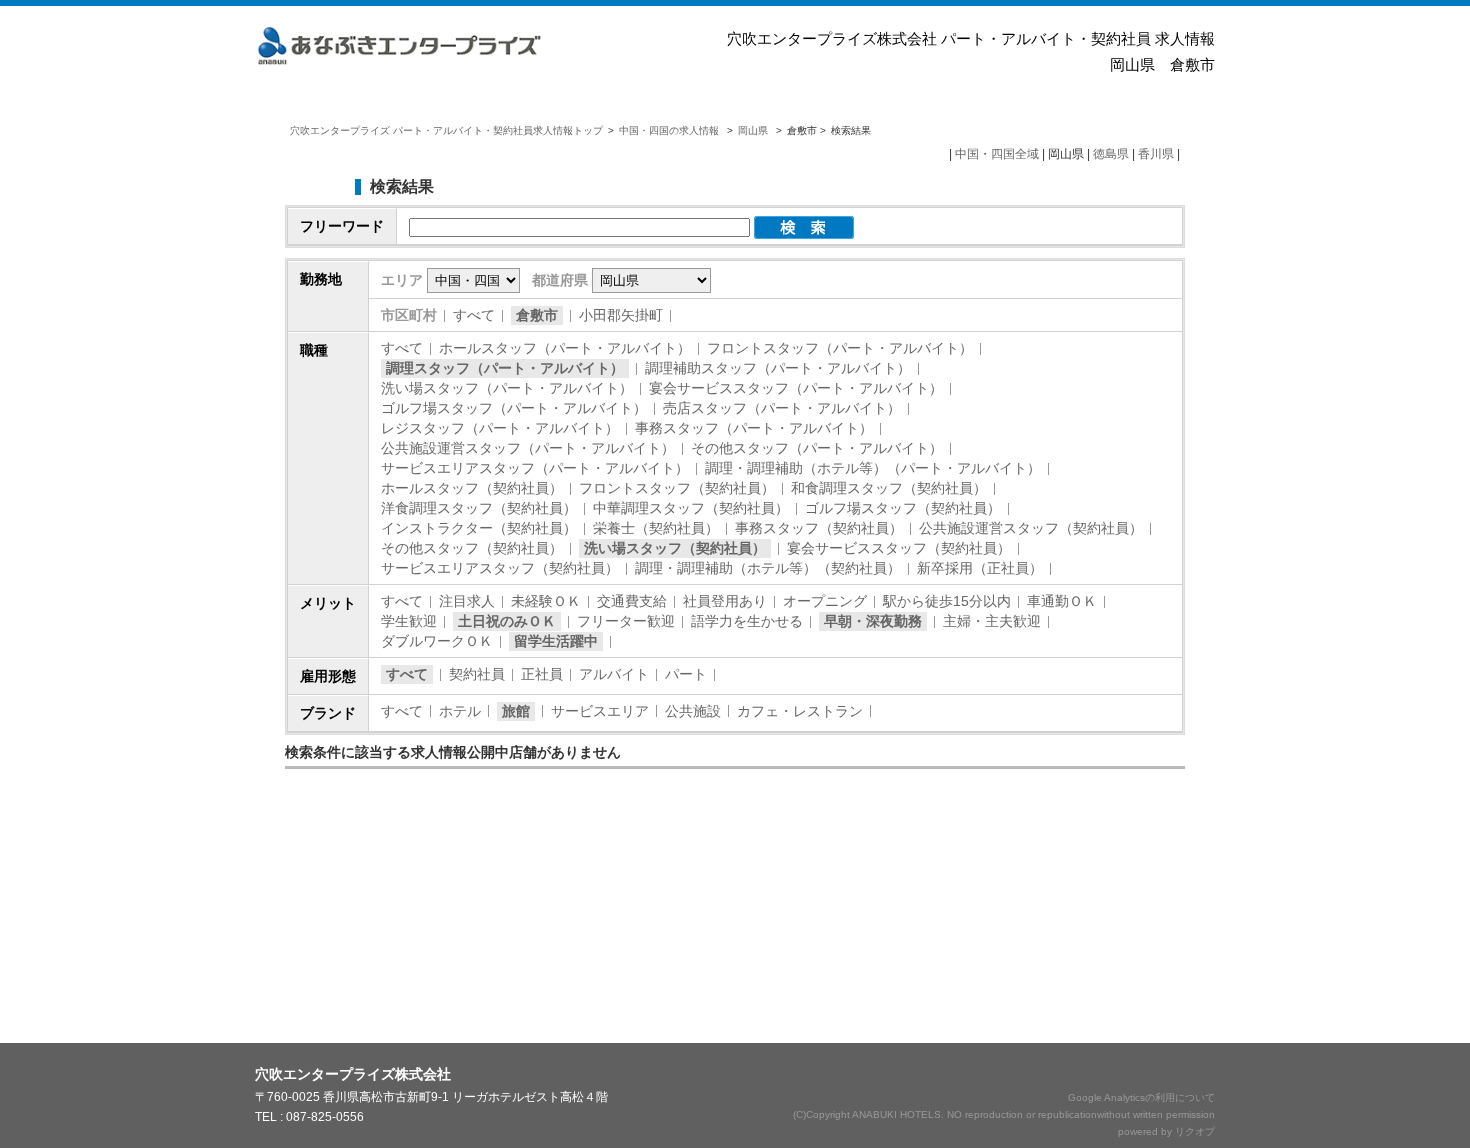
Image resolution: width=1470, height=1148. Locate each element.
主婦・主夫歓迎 (992, 621)
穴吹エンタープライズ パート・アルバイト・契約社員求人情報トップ (446, 130)
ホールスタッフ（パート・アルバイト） (565, 348)
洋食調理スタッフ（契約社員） (479, 508)
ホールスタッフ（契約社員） (472, 488)
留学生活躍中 (556, 641)
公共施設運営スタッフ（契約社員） (1031, 528)
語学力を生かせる (747, 621)
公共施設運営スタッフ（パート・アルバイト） (528, 448)
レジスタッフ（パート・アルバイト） (500, 428)
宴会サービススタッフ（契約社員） (899, 548)
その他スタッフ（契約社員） (472, 548)
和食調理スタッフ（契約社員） (889, 488)
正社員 (542, 674)
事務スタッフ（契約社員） (819, 528)
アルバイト (614, 674)
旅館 (516, 711)
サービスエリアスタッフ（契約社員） (500, 568)
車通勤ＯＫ (1062, 601)
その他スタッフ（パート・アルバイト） (817, 448)
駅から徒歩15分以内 (947, 601)
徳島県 (1111, 154)
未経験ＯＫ (546, 601)
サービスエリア (600, 711)
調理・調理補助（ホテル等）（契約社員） (768, 568)
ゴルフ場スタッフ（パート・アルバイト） (514, 408)
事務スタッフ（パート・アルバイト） (754, 428)
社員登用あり (725, 601)
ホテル (460, 711)
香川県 (1156, 154)
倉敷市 (537, 315)
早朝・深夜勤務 (873, 621)
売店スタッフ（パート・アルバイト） (782, 408)
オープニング (825, 601)
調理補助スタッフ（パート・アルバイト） (778, 368)
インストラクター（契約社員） (479, 528)
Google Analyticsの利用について (1141, 1097)
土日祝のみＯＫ (507, 621)
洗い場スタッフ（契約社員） (675, 548)
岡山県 (753, 130)
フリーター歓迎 (626, 621)
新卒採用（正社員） (980, 568)
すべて (474, 315)
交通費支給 (632, 601)
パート (686, 674)
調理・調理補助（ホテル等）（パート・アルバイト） (873, 468)
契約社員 (477, 674)
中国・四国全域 (997, 154)
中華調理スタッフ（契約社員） (691, 508)
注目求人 (467, 601)
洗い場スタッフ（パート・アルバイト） (507, 388)
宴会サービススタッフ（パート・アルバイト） (796, 388)
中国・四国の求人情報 (670, 130)
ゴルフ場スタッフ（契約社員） (903, 508)
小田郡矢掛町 (621, 315)
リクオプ (1195, 1131)
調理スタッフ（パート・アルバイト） (505, 368)
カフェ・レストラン (800, 711)
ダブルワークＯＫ (437, 641)
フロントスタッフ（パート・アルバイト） (840, 348)
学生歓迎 (409, 621)
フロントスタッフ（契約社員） (677, 488)
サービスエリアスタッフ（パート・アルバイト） (535, 468)
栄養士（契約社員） (656, 528)
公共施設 (693, 711)
